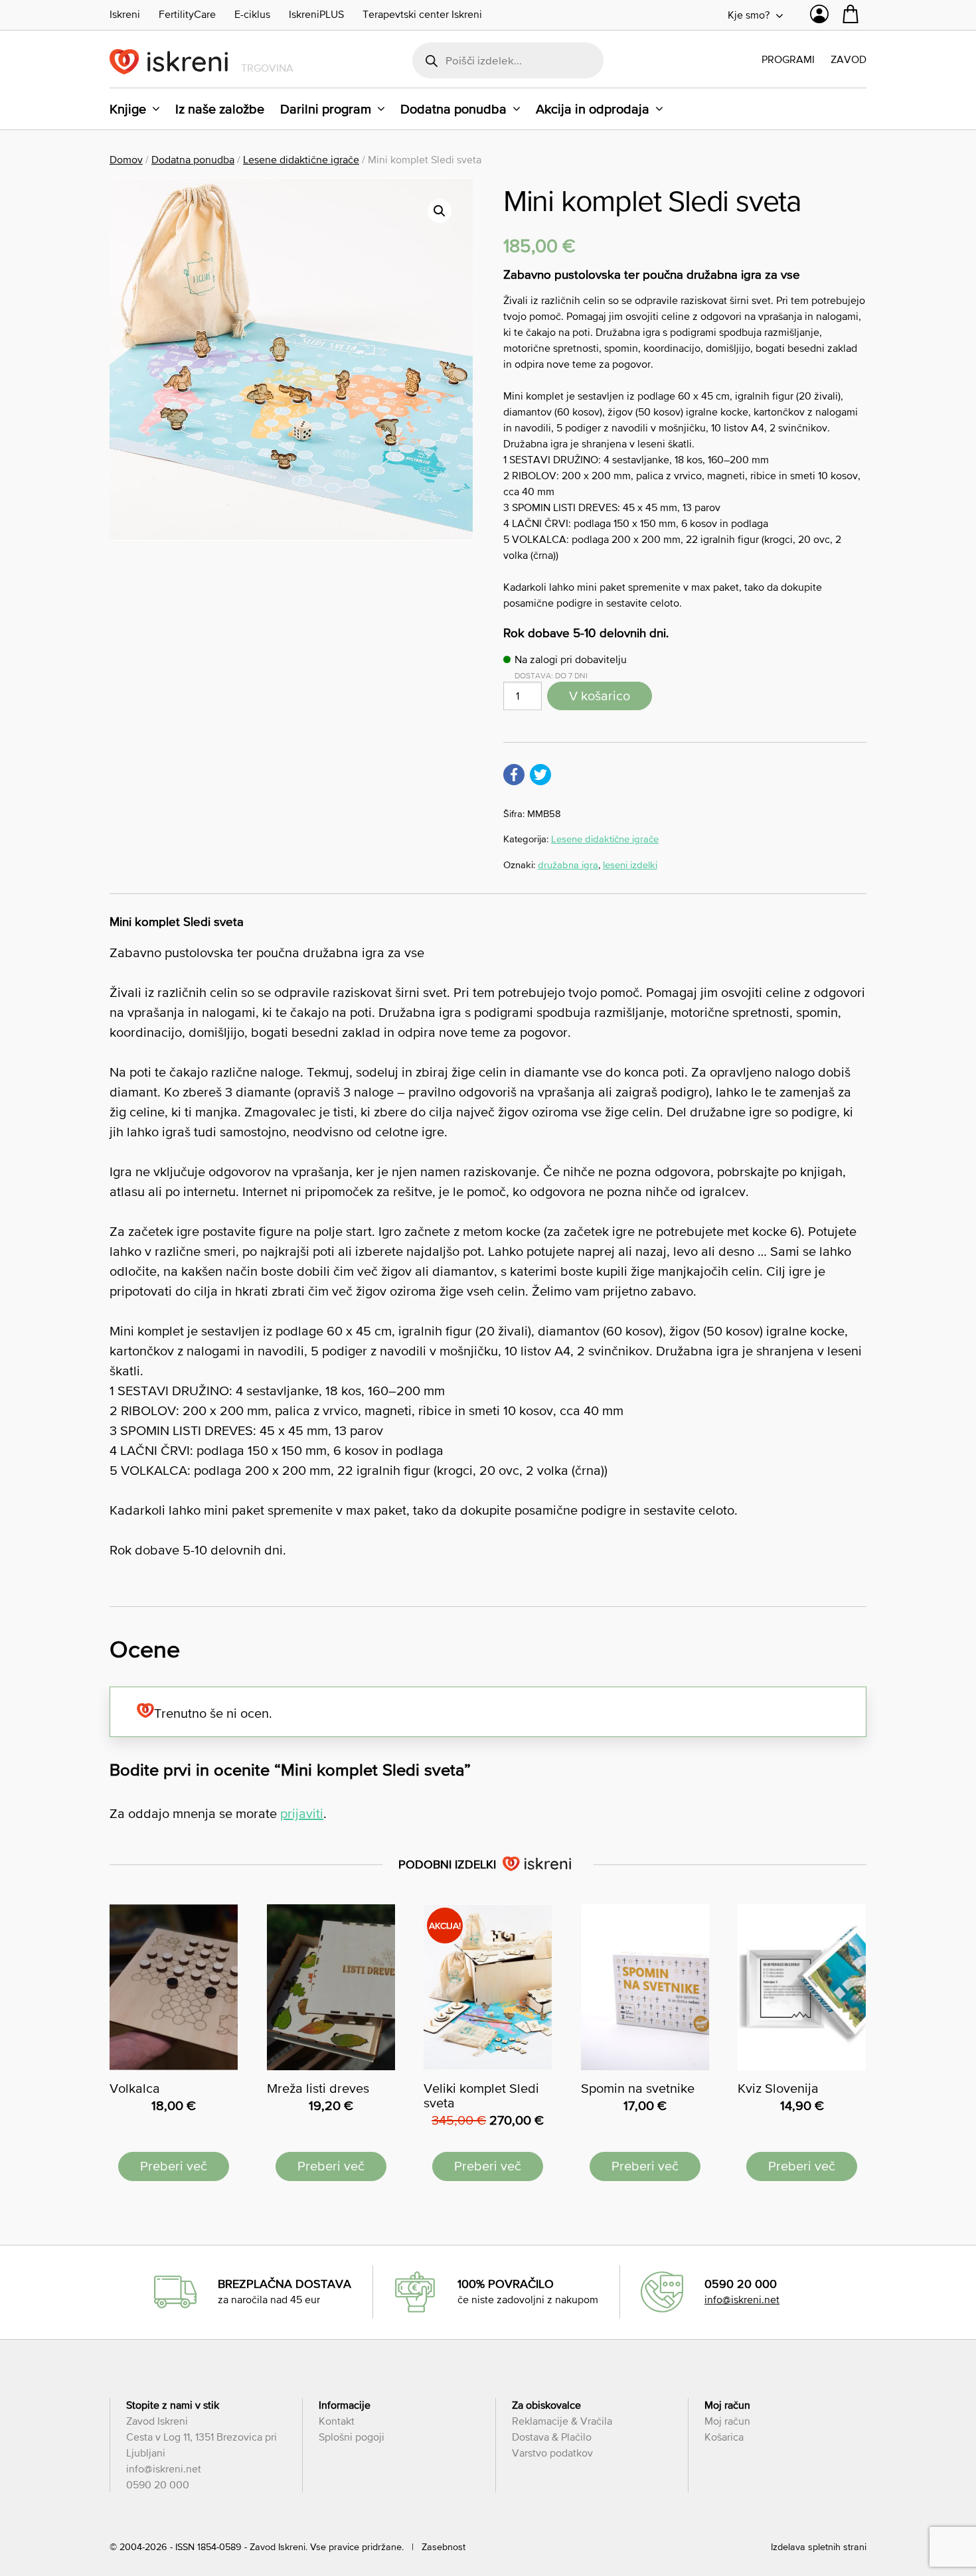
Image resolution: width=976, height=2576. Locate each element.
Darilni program (326, 109)
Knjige (128, 109)
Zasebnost (444, 2547)
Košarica (724, 2437)
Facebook (514, 775)
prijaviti (302, 1813)
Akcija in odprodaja (593, 109)
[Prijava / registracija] (819, 17)
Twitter (540, 775)
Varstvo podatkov (552, 2453)
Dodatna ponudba (453, 109)
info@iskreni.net (742, 2299)
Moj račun (727, 2421)
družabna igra (568, 865)
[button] (440, 211)
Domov (126, 159)
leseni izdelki (630, 865)
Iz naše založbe (220, 109)
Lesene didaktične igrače (301, 159)
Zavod (849, 59)
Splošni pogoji (352, 2437)
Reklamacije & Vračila (562, 2421)
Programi (788, 59)
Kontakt (337, 2421)
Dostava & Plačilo (552, 2437)
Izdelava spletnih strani (819, 2547)
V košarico (600, 696)
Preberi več (174, 2166)
